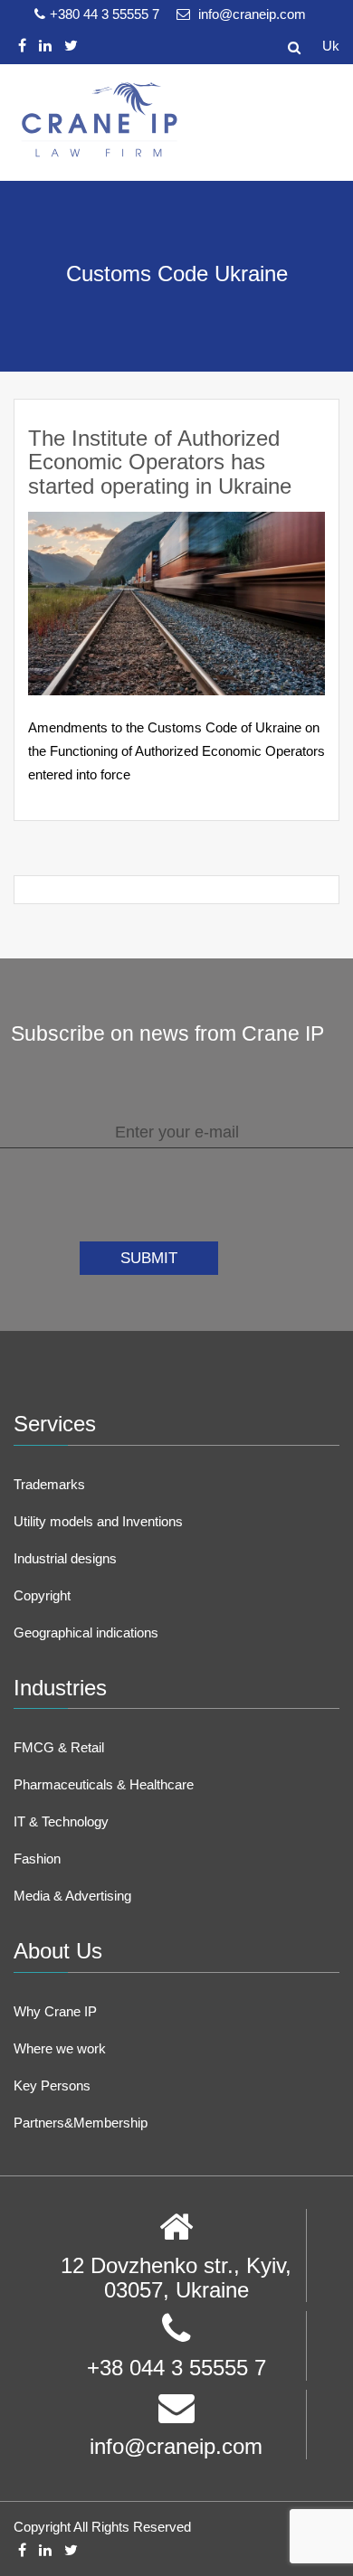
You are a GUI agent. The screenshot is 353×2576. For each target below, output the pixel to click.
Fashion (37, 1859)
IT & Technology (61, 1821)
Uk (331, 46)
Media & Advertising (72, 1896)
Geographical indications (86, 1632)
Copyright (42, 1595)
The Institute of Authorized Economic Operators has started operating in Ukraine (160, 462)
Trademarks (49, 1484)
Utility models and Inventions (98, 1521)
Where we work (60, 2048)
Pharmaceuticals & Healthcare (104, 1784)
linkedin (45, 46)
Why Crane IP (55, 2011)
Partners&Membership (81, 2123)
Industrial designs (65, 1558)
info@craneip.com (250, 14)
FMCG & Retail (59, 1747)
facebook (22, 46)
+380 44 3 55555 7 (106, 14)
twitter (71, 46)
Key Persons (52, 2085)
